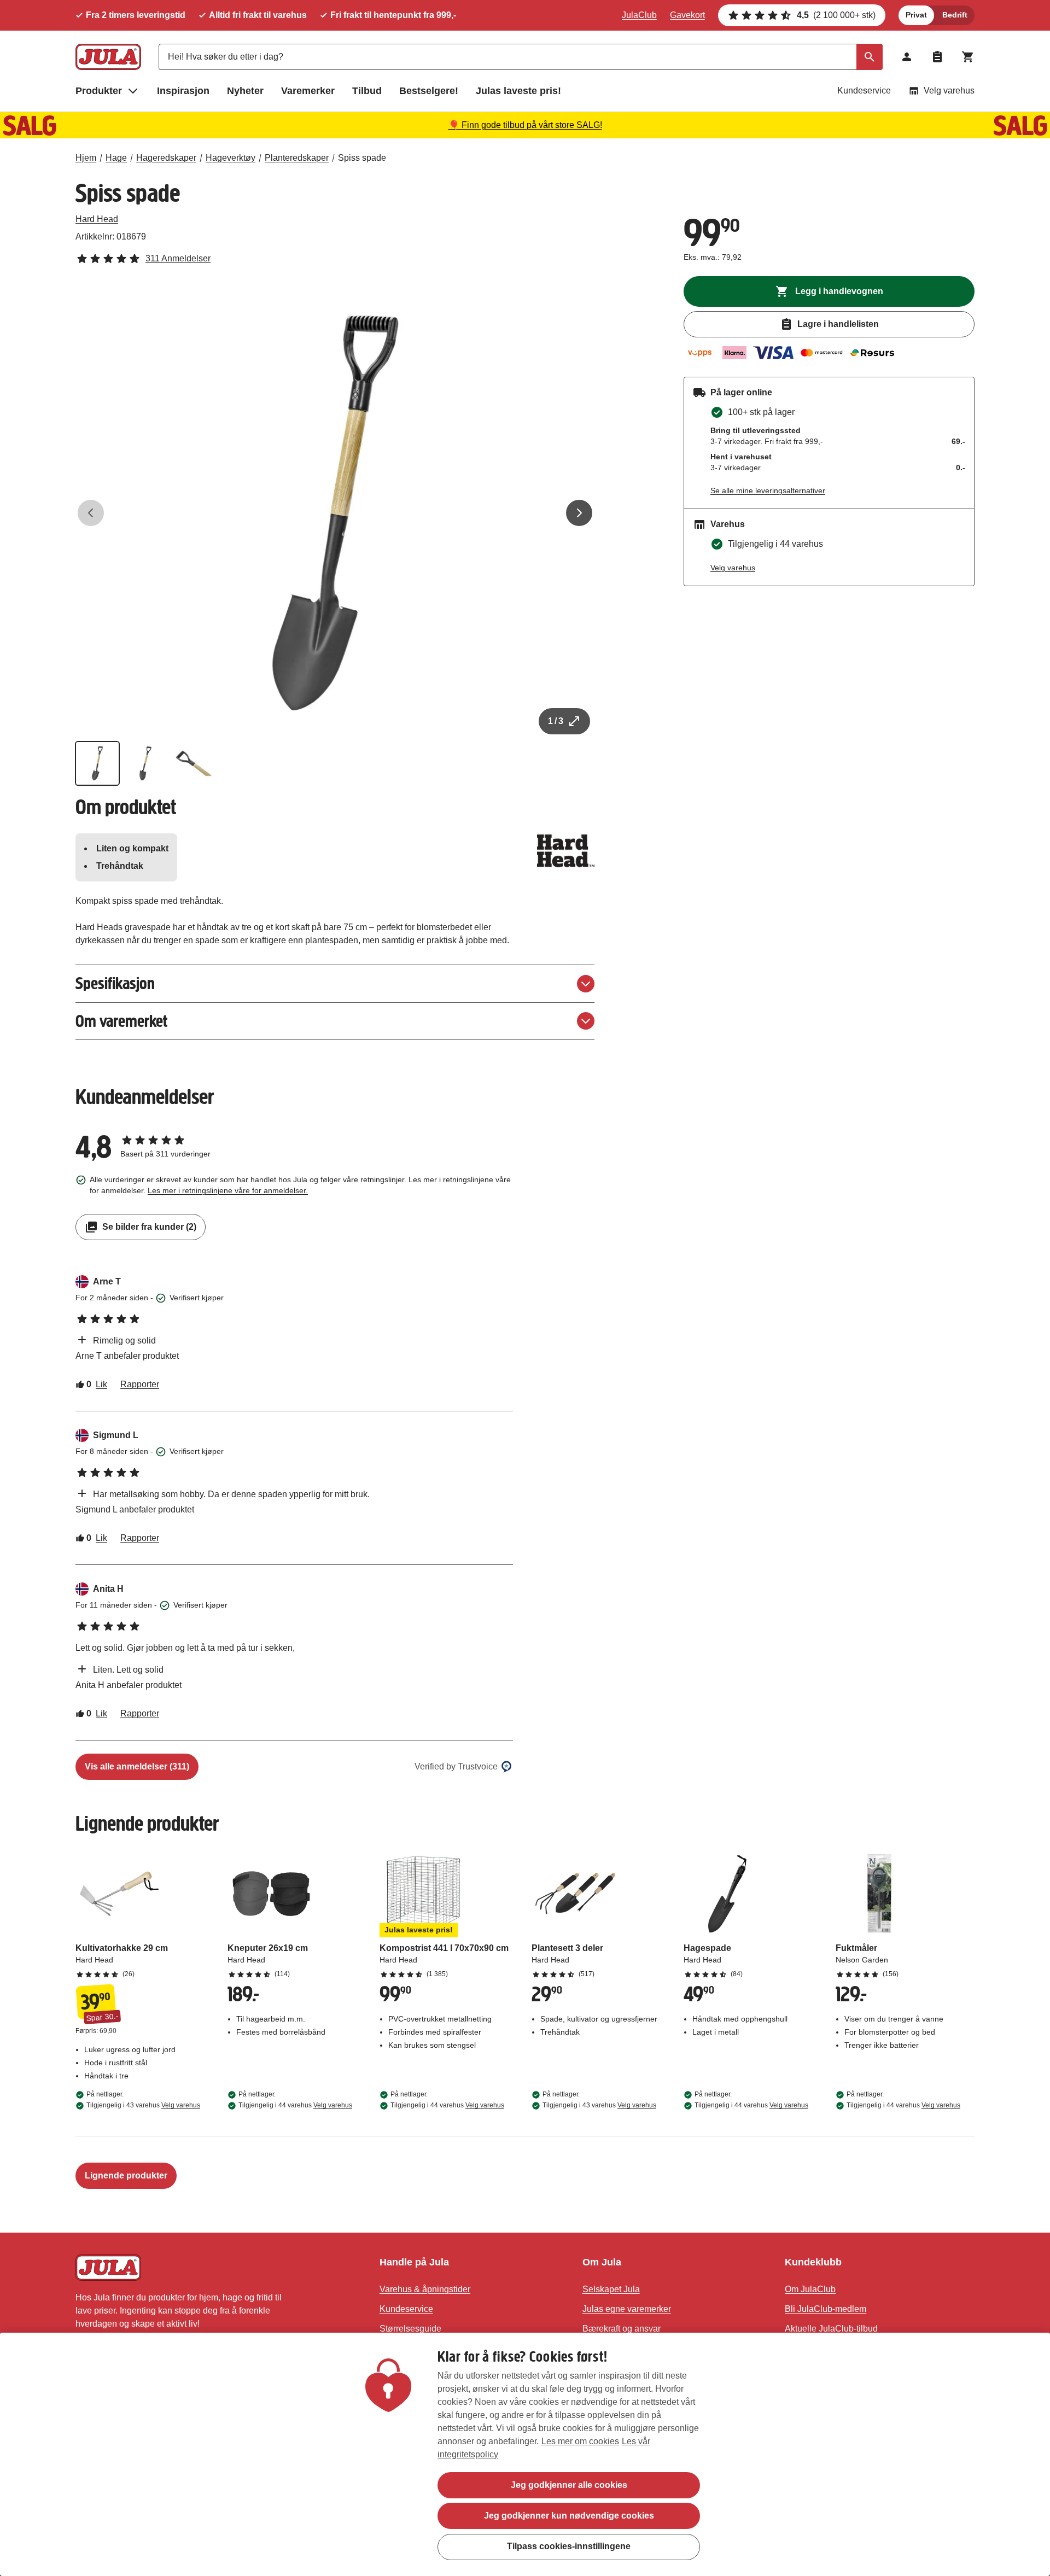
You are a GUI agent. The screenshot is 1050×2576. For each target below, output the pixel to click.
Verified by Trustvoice (456, 1766)
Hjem (86, 158)
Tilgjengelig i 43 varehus (143, 2105)
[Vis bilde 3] (194, 763)
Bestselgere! (429, 91)
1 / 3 (556, 721)
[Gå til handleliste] (937, 57)
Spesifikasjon (115, 983)
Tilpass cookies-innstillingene (569, 2546)
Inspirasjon (183, 91)
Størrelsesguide (410, 2329)
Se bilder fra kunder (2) (149, 1227)
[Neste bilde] (579, 513)
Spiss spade (362, 158)
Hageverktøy (231, 158)
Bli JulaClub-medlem (826, 2309)
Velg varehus (949, 90)
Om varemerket (121, 1021)
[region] (525, 2454)
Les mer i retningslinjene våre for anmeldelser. (228, 1190)
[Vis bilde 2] (145, 763)
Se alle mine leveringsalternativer (768, 490)
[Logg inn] (907, 57)
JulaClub (639, 15)
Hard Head (97, 219)
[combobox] (521, 57)
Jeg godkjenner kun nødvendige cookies (569, 2516)
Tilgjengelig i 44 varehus (295, 2105)
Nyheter (245, 91)
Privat (916, 15)
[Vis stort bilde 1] (335, 513)
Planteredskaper (297, 158)
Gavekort (687, 15)
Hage (116, 158)
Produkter (99, 91)
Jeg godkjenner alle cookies (569, 2485)
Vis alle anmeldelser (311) (137, 1766)
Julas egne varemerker (627, 2309)
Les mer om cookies (580, 2441)
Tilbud (367, 91)
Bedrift (955, 15)
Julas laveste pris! (518, 91)
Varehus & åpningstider (425, 2289)
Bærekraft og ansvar (622, 2329)
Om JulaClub (810, 2289)
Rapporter (140, 1384)
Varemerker (308, 91)
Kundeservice (864, 90)
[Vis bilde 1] (97, 763)
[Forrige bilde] (91, 513)
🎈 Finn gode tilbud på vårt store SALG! (525, 125)
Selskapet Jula (611, 2289)
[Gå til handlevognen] (968, 57)
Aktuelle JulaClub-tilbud (831, 2329)
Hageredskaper (166, 158)
